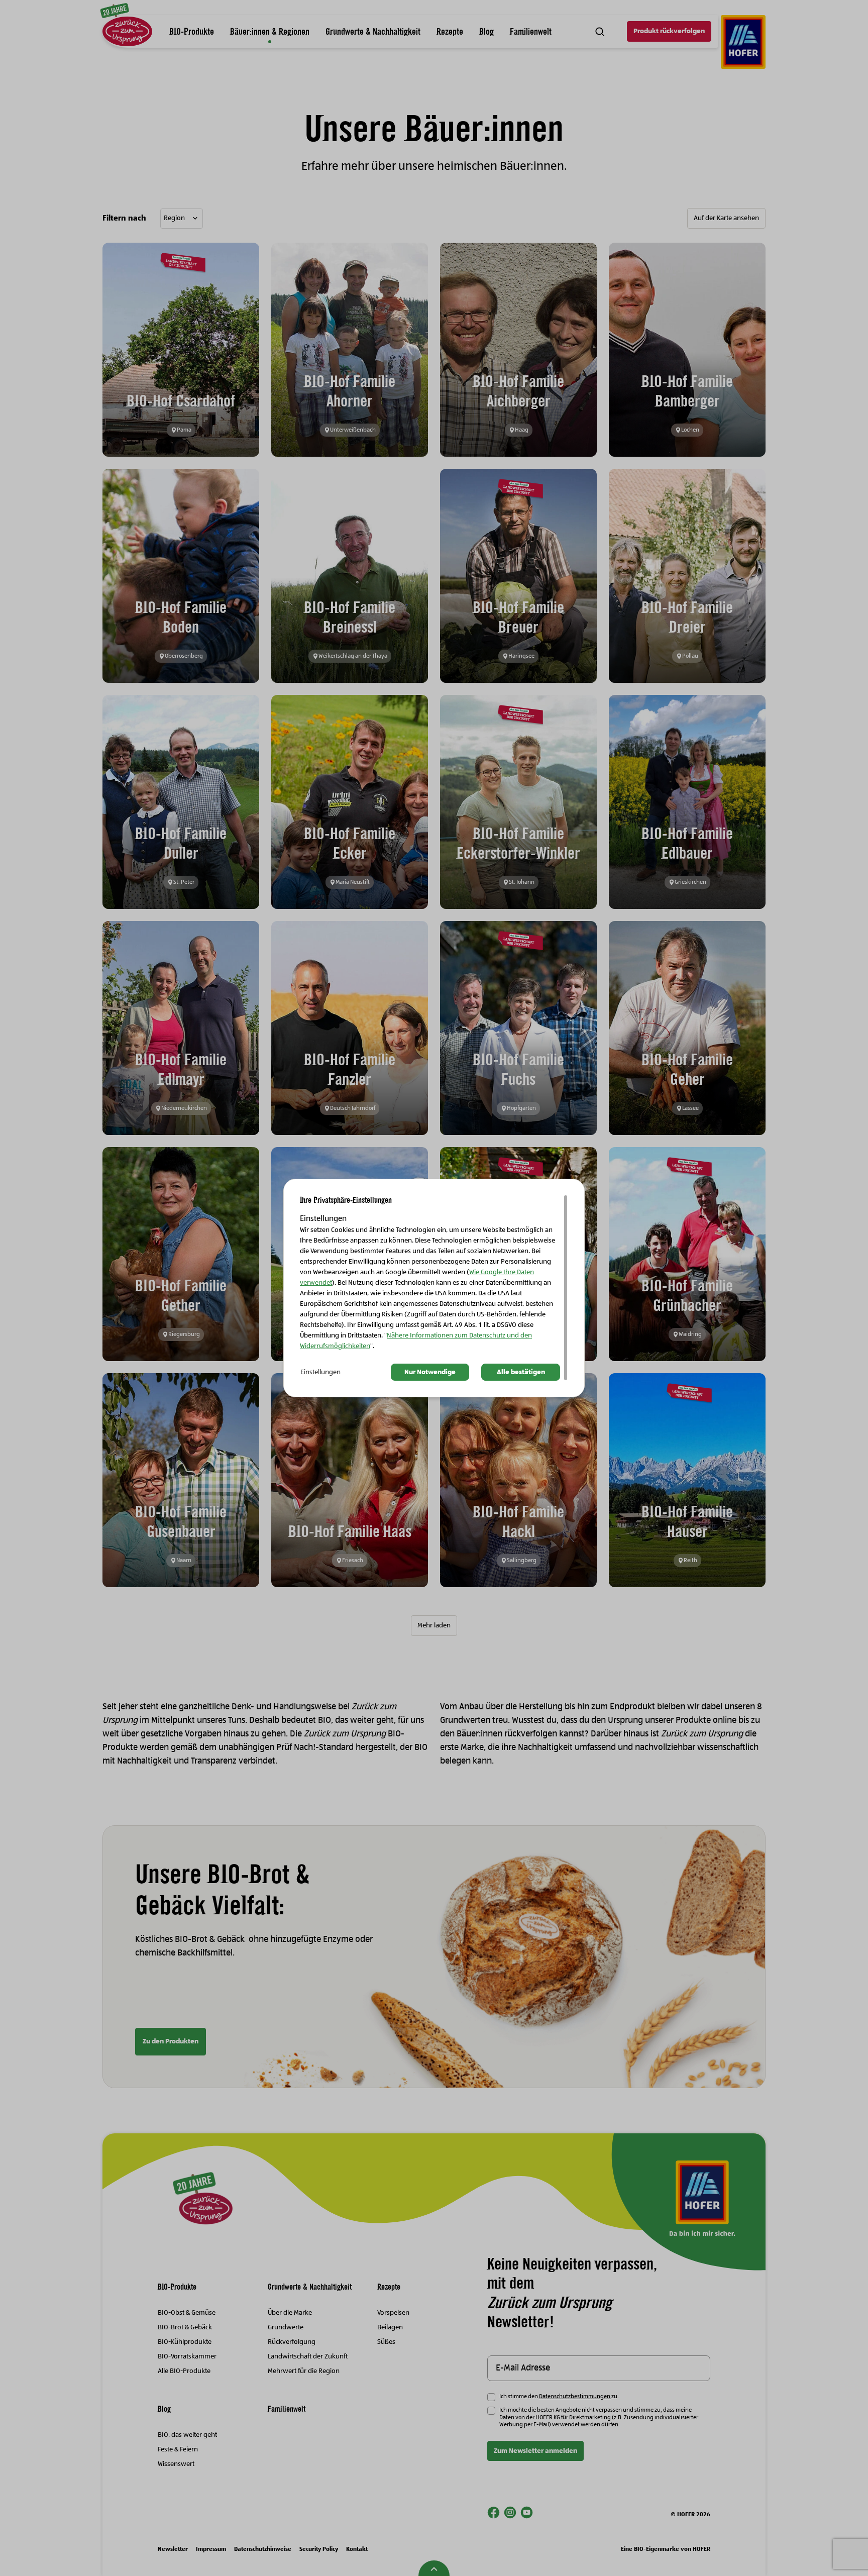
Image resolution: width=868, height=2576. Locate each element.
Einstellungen (320, 1372)
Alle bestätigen (521, 1372)
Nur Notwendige (430, 1372)
